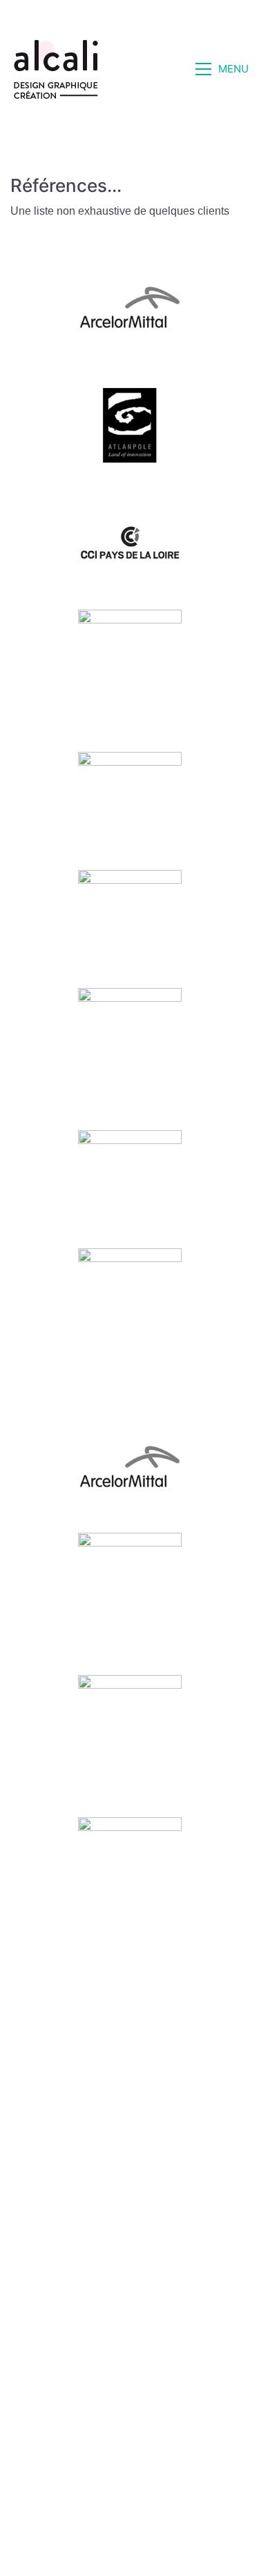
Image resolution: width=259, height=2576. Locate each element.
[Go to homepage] (56, 69)
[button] (222, 69)
